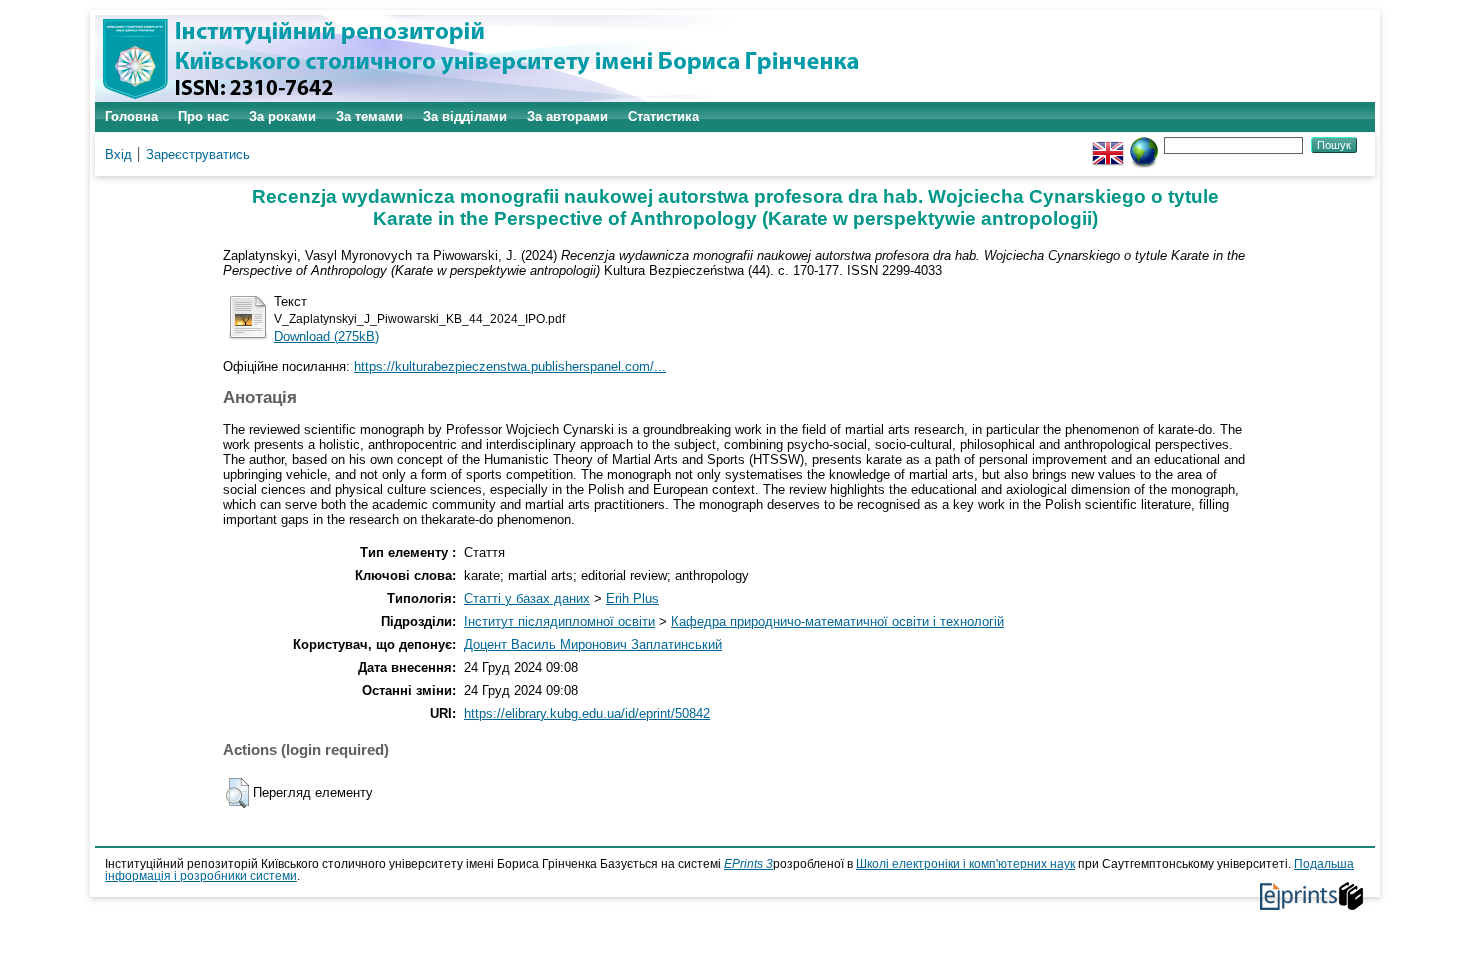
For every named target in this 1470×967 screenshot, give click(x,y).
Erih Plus (632, 598)
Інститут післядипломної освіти (559, 621)
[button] (237, 793)
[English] (1108, 144)
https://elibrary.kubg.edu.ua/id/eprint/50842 (587, 713)
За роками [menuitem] (282, 116)
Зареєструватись (198, 154)
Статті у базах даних (527, 598)
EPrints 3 (748, 864)
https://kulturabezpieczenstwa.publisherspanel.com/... (510, 366)
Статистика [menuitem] (663, 116)
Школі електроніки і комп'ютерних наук (965, 864)
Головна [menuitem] (131, 116)
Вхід (118, 154)
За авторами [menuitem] (567, 116)
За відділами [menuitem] (465, 116)
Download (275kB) (326, 336)
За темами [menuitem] (369, 116)
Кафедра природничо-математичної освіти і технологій (837, 621)
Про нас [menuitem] (203, 116)
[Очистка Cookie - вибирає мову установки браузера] (1144, 144)
